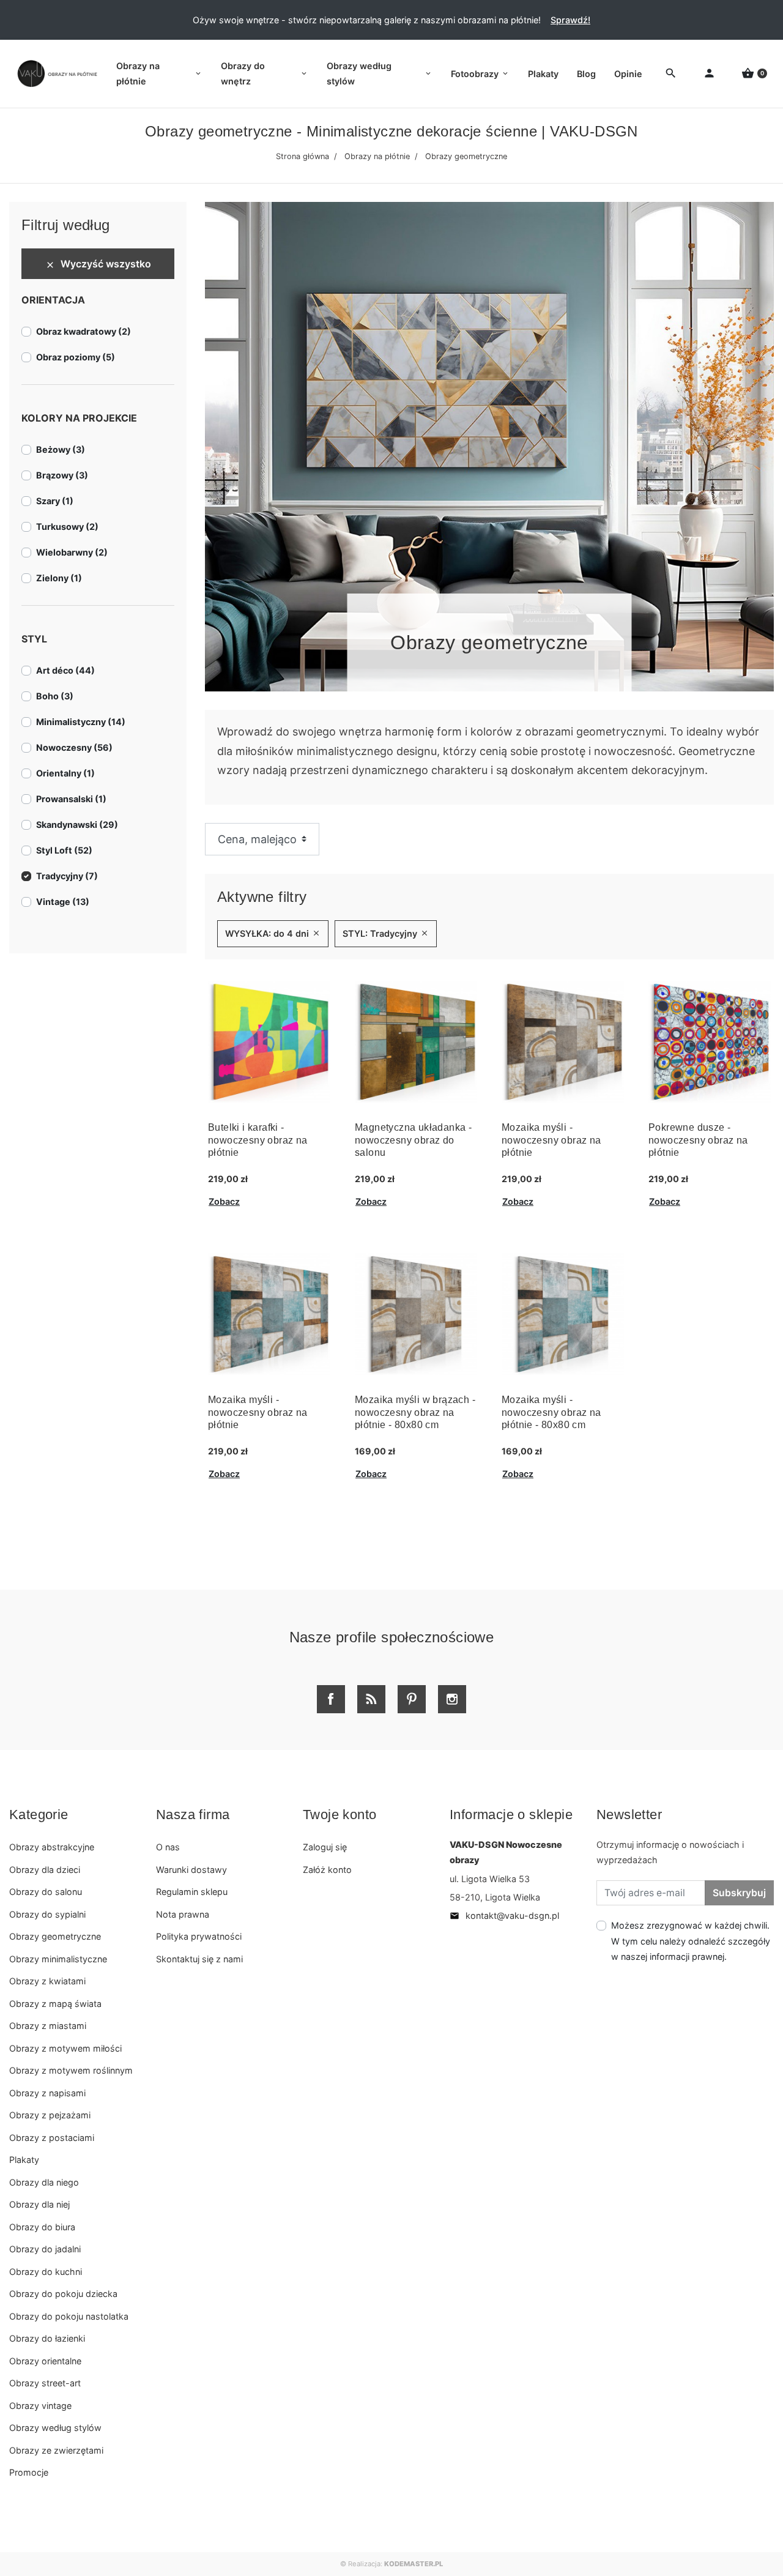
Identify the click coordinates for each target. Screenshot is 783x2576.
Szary (55, 501)
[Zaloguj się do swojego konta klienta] (709, 74)
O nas (168, 1847)
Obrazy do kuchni (46, 2272)
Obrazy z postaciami (52, 2138)
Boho (55, 696)
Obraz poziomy (76, 357)
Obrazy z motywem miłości (65, 2048)
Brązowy (62, 475)
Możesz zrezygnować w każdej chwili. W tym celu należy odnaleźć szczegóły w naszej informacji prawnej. (691, 1941)
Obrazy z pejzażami (50, 2115)
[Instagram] (452, 1699)
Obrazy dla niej (39, 2204)
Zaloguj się (325, 1847)
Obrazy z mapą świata (55, 2004)
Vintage (63, 902)
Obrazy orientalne (45, 2361)
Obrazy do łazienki (47, 2338)
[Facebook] (331, 1699)
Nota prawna (183, 1914)
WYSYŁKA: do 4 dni (273, 933)
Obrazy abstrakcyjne (52, 1847)
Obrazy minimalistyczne (58, 1959)
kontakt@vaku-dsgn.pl (504, 1915)
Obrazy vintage (40, 2406)
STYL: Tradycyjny (386, 933)
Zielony (59, 578)
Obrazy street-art (45, 2383)
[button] (754, 74)
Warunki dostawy (191, 1870)
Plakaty (24, 2160)
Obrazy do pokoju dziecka (63, 2294)
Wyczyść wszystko (98, 264)
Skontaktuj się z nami (199, 1959)
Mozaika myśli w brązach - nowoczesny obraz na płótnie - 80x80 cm (415, 1413)
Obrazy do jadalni (45, 2249)
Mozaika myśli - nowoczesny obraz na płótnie (551, 1140)
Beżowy (61, 449)
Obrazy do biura (42, 2227)
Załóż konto (327, 1870)
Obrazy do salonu (46, 1892)
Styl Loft (64, 850)
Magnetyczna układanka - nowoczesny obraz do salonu (413, 1140)
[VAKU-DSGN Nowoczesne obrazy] (55, 74)
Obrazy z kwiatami (47, 1981)
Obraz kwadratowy (83, 331)
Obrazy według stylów (55, 2428)
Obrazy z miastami (48, 2026)
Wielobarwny (72, 552)
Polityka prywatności (199, 1936)
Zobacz (224, 1201)
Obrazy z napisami (47, 2093)
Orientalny (65, 773)
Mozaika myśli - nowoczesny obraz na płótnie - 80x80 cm (551, 1413)
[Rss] (371, 1699)
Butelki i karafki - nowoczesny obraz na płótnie (258, 1140)
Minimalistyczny (81, 722)
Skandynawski (77, 825)
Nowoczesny (74, 747)
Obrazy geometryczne (55, 1936)
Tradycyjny (67, 876)
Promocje (29, 2472)
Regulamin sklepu (192, 1892)
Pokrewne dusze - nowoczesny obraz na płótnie (698, 1140)
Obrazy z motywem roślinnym (71, 2070)
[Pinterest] (412, 1699)
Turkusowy (67, 527)
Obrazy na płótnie (377, 156)
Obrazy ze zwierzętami (56, 2450)
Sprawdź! (570, 20)
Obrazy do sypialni (47, 1914)
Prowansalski (71, 799)
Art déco (65, 670)
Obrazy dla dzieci (45, 1870)
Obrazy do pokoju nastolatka (69, 2316)
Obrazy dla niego (44, 2182)
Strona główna (302, 156)
